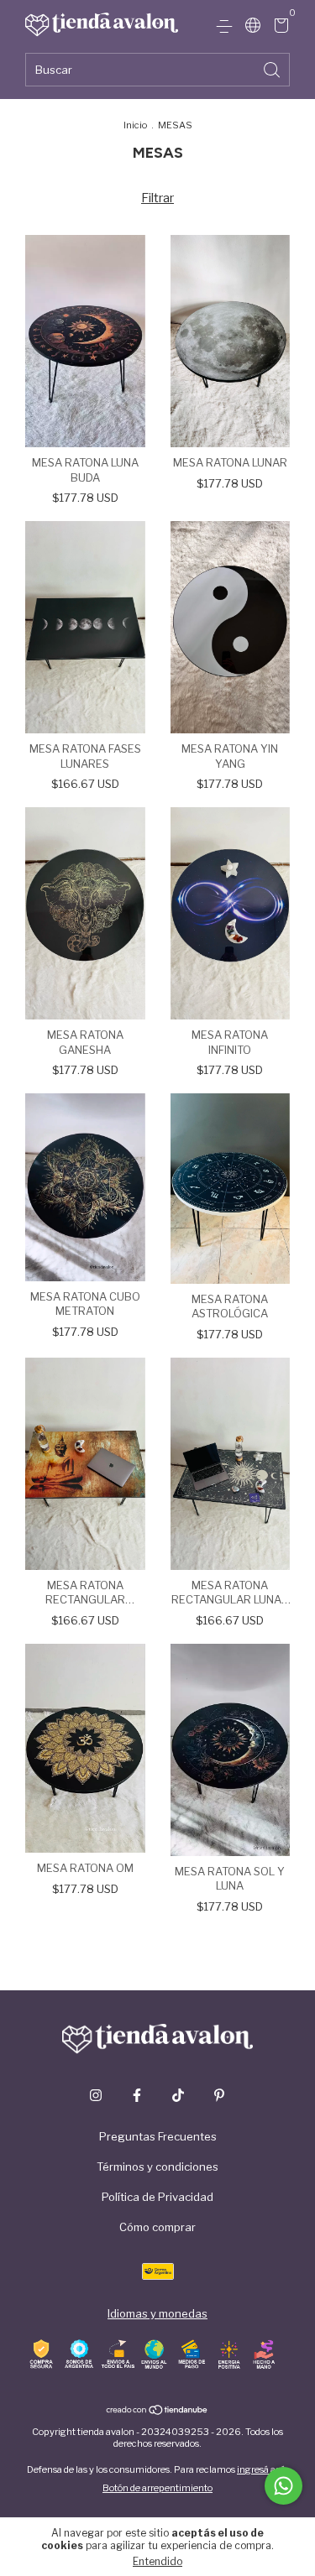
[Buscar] (273, 68)
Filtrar (157, 198)
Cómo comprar (157, 2227)
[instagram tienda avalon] (96, 2095)
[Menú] (227, 27)
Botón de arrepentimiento (157, 2488)
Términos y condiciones (157, 2167)
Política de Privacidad (157, 2197)
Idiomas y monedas (157, 2313)
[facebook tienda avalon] (137, 2095)
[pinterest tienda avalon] (219, 2095)
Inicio (135, 125)
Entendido (157, 2561)
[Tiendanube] (157, 2412)
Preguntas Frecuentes (158, 2136)
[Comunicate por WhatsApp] (283, 2486)
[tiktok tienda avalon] (178, 2095)
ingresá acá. (262, 2469)
